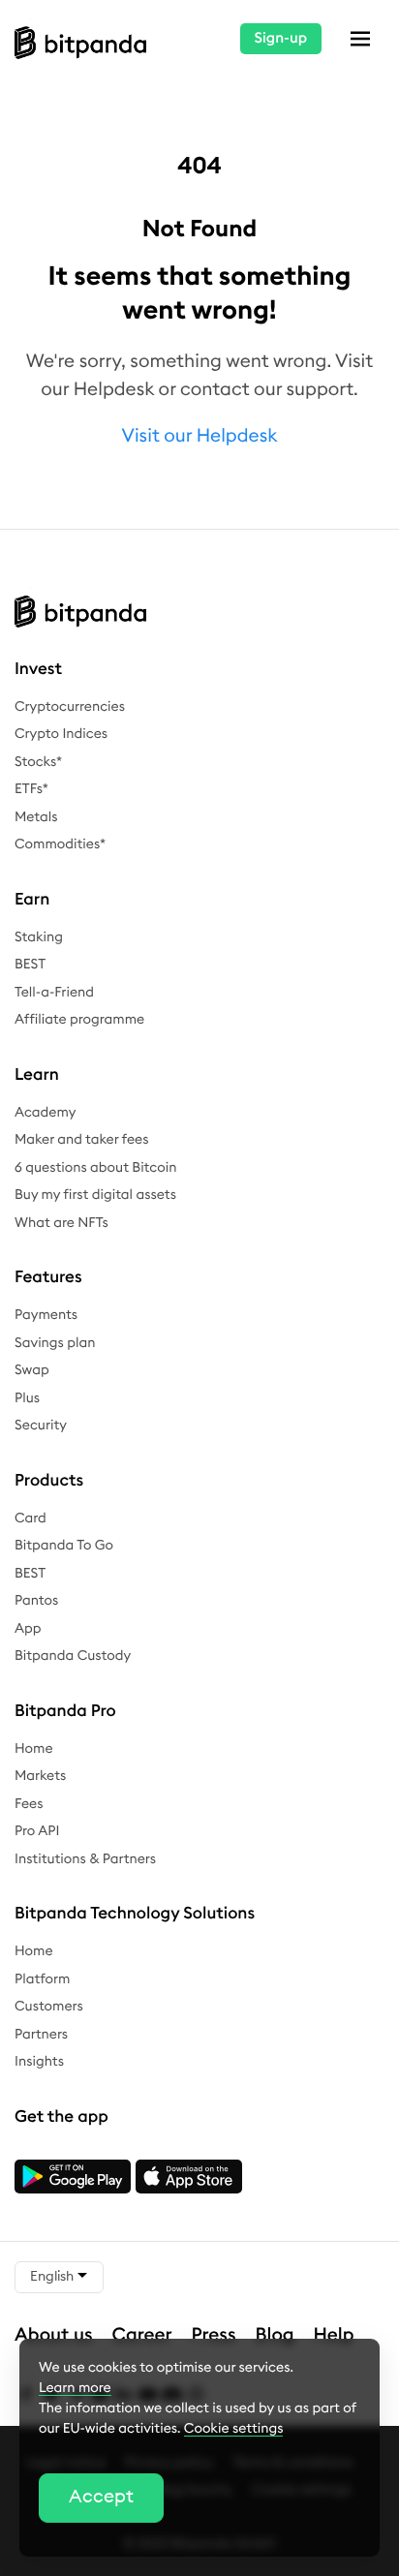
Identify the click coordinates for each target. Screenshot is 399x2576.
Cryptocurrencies (70, 707)
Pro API (37, 1831)
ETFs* (31, 789)
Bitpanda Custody (73, 1656)
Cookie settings (234, 2429)
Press (214, 2335)
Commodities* (60, 844)
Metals (36, 817)
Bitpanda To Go (64, 1546)
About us (54, 2335)
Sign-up (281, 38)
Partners (41, 2035)
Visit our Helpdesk (200, 436)
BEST (30, 965)
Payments (46, 1315)
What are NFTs (61, 1223)
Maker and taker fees (81, 1140)
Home (34, 1749)
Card (31, 1518)
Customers (49, 2007)
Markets (40, 1776)
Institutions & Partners (85, 1859)
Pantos (36, 1601)
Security (41, 1426)
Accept (101, 2497)
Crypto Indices (61, 734)
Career (142, 2335)
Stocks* (38, 762)
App (28, 1629)
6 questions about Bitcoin (95, 1168)
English (53, 2277)
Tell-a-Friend (54, 993)
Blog (275, 2335)
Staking (39, 937)
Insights (39, 2062)
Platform (43, 1979)
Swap (32, 1370)
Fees (29, 1804)
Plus (27, 1398)
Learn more (75, 2388)
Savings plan (55, 1343)
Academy (45, 1113)
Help (334, 2335)
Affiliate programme (79, 1020)
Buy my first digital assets (95, 1195)
